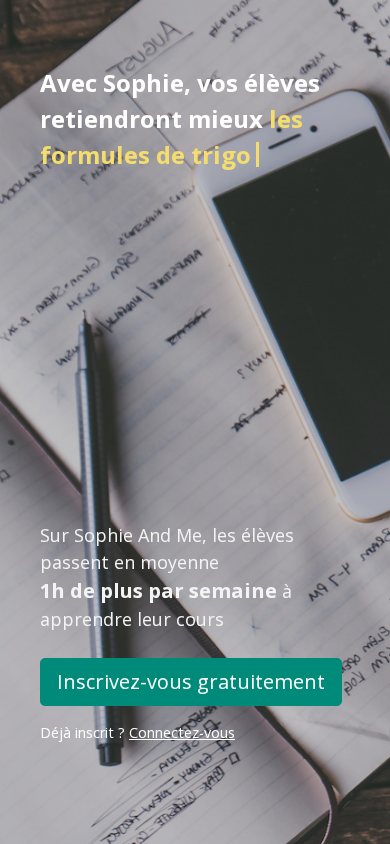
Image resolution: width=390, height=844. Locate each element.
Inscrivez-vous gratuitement (191, 681)
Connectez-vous (182, 732)
